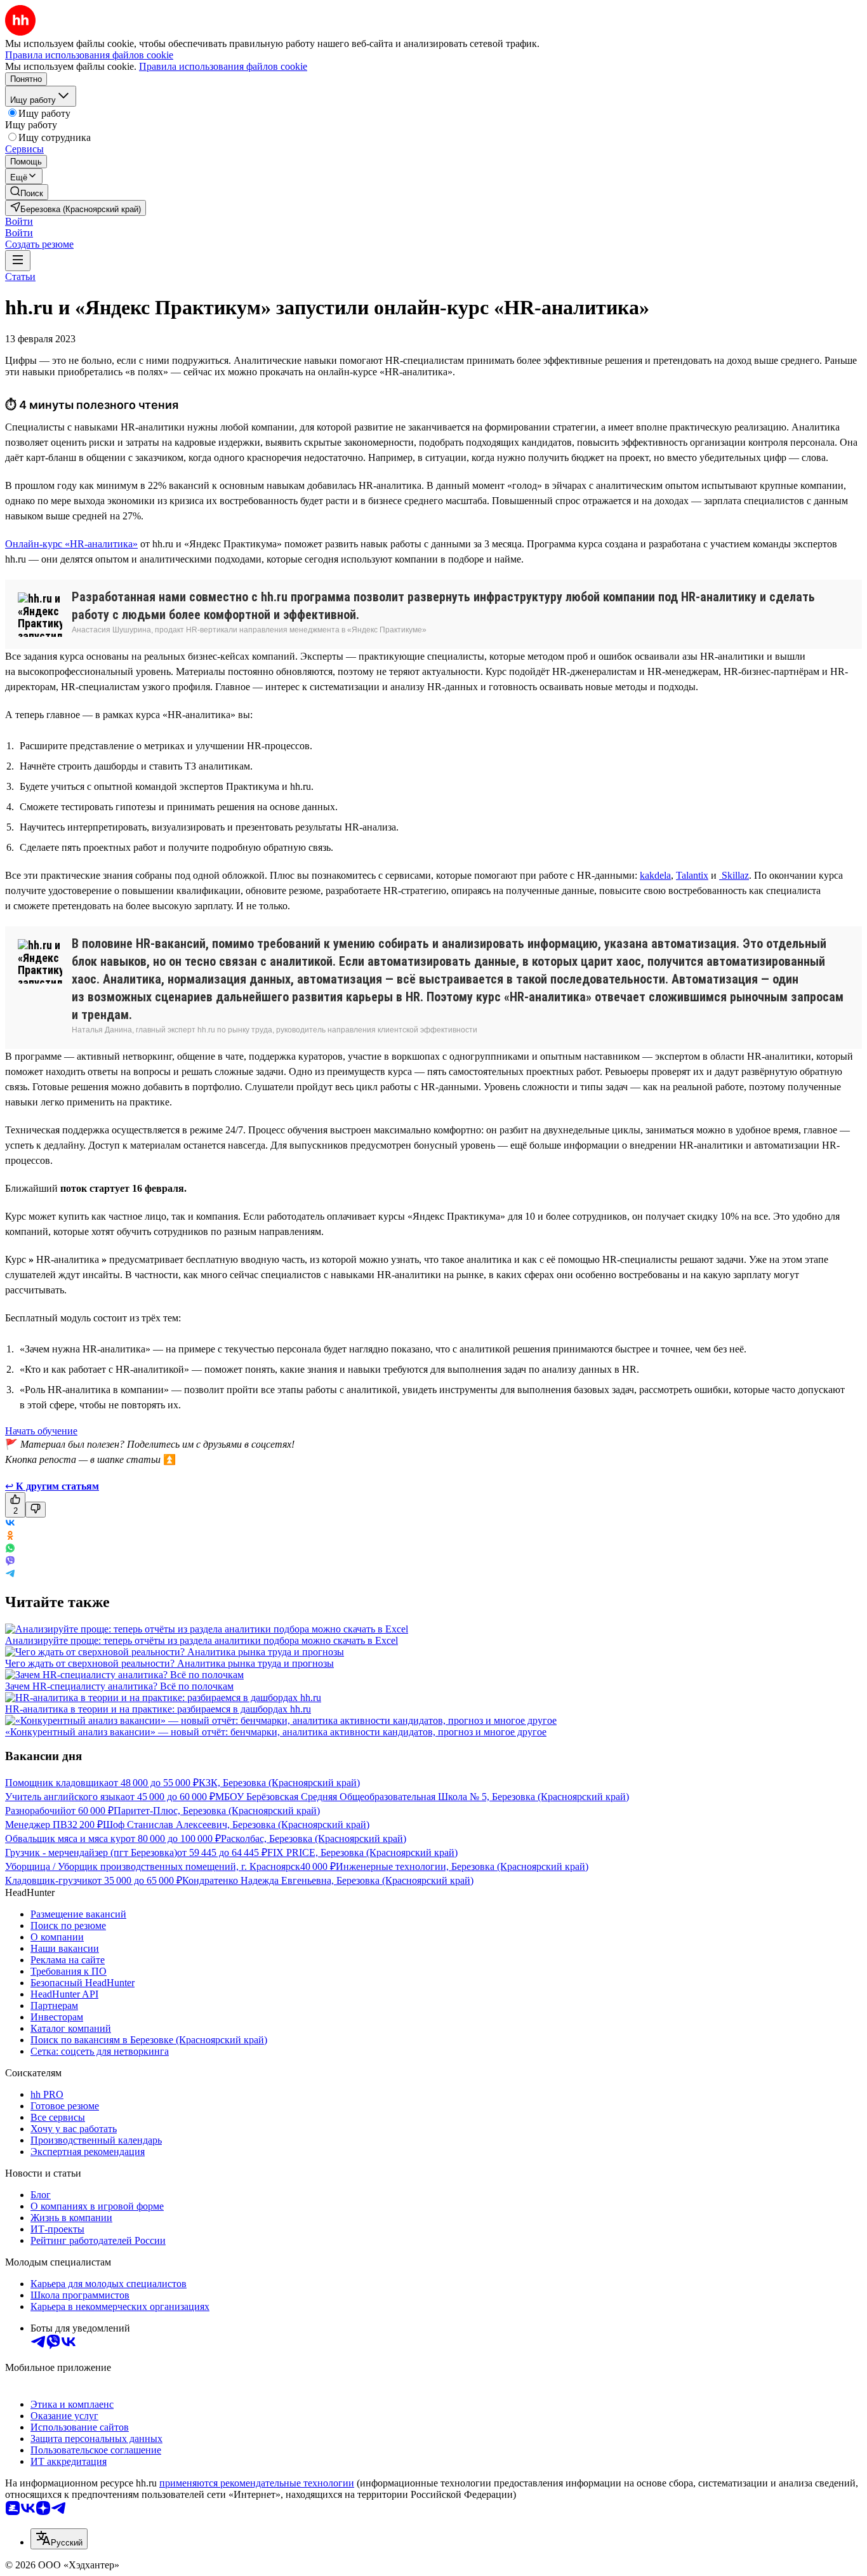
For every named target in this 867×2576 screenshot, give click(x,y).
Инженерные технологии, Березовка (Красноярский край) (462, 1866)
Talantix (692, 875)
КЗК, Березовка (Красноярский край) (279, 1783)
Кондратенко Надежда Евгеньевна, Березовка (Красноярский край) (328, 1880)
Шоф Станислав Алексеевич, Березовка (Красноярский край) (236, 1825)
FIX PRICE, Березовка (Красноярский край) (362, 1852)
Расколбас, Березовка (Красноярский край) (314, 1839)
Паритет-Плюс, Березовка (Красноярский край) (217, 1811)
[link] (27, 192)
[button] (19, 221)
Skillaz (734, 875)
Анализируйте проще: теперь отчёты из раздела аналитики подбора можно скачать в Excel (202, 1640)
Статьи (20, 277)
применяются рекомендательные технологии (257, 2483)
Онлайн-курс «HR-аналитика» (71, 544)
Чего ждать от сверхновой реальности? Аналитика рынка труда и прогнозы (169, 1663)
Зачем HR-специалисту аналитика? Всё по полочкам (119, 1686)
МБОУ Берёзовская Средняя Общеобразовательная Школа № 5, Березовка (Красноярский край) (422, 1797)
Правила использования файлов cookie (223, 66)
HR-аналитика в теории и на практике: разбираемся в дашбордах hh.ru (158, 1709)
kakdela (655, 875)
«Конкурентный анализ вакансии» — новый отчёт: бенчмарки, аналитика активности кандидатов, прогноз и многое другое (276, 1732)
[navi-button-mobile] (18, 261)
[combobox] (59, 2539)
